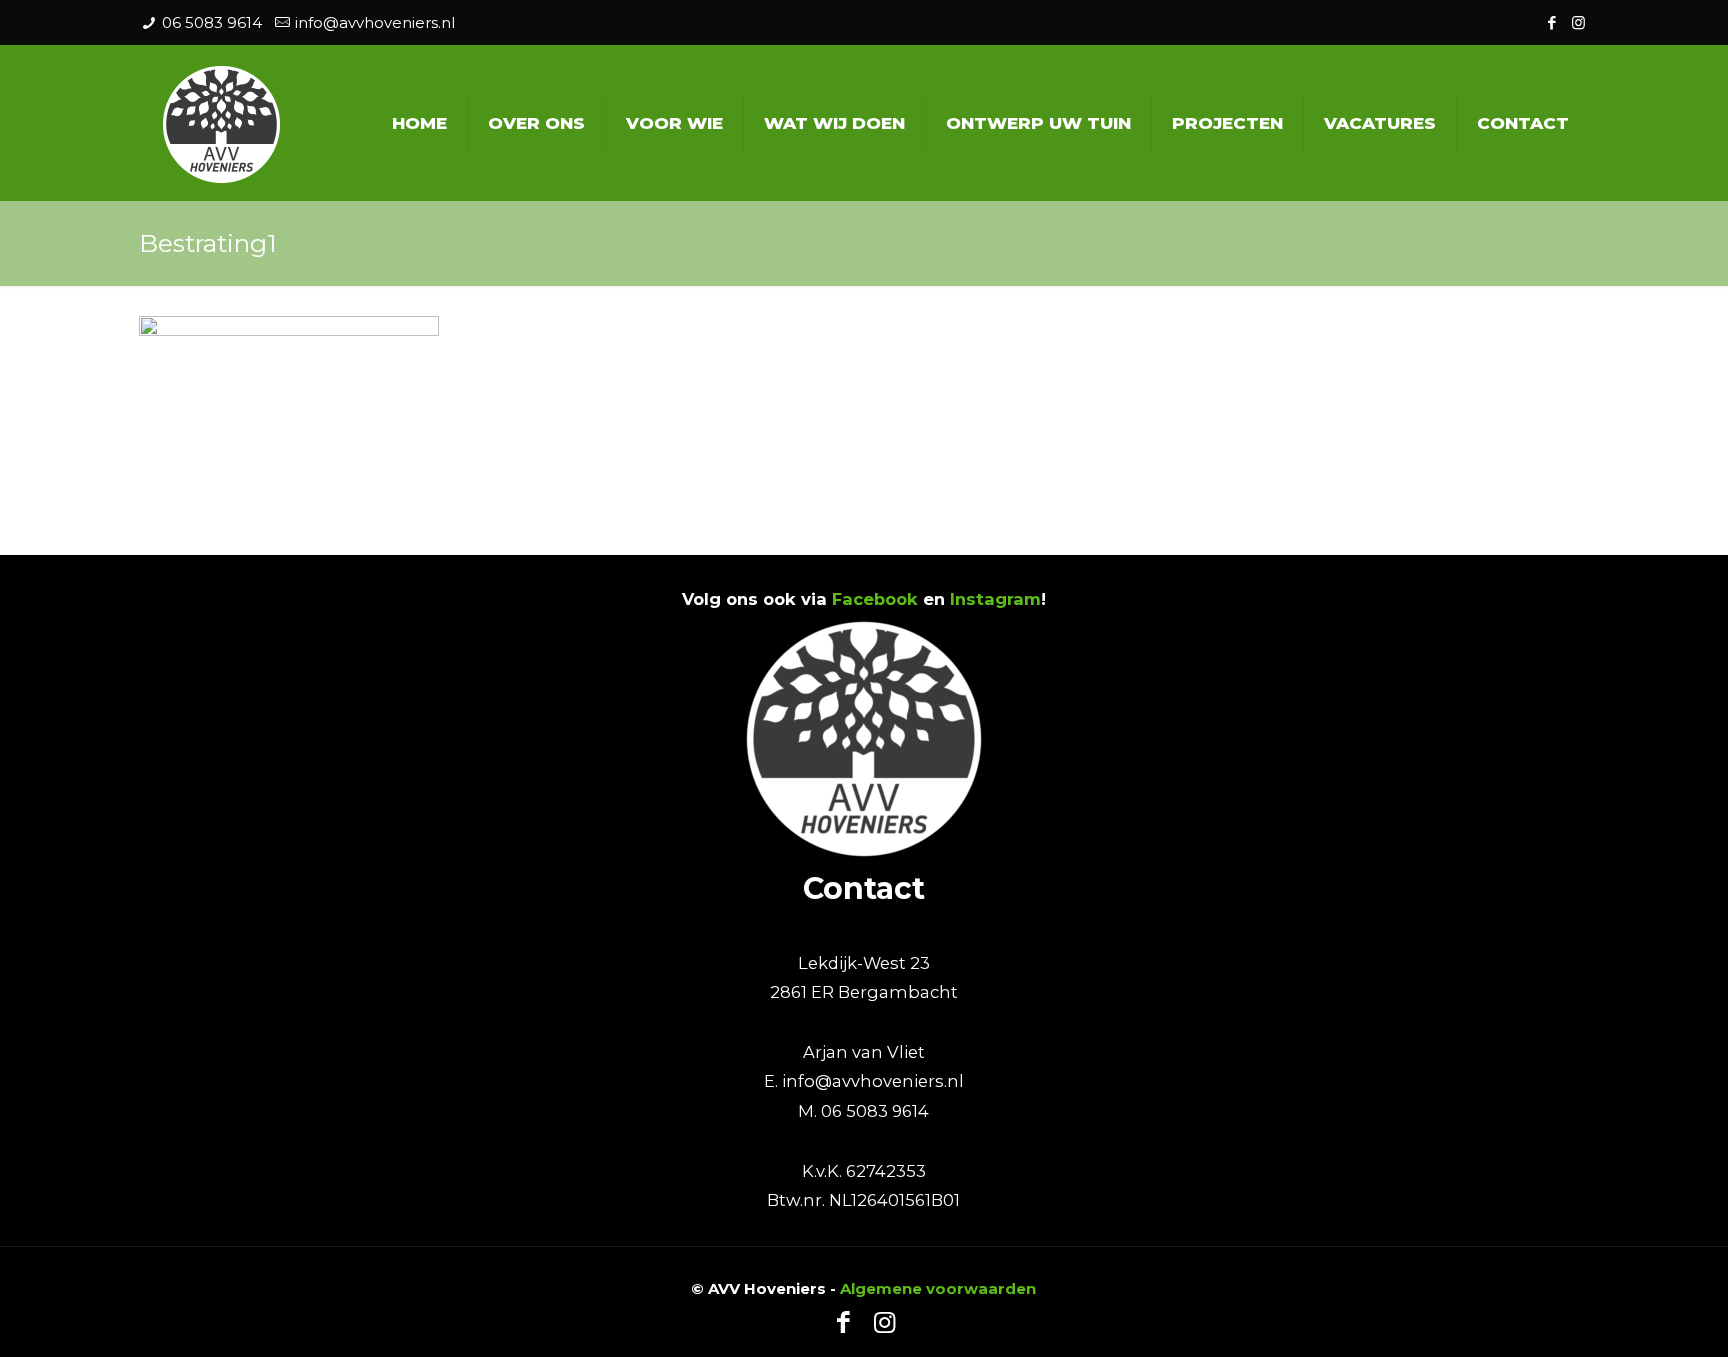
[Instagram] (1578, 22)
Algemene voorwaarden (938, 1288)
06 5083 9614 (212, 22)
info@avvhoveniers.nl (375, 22)
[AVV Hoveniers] (221, 122)
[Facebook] (1551, 22)
